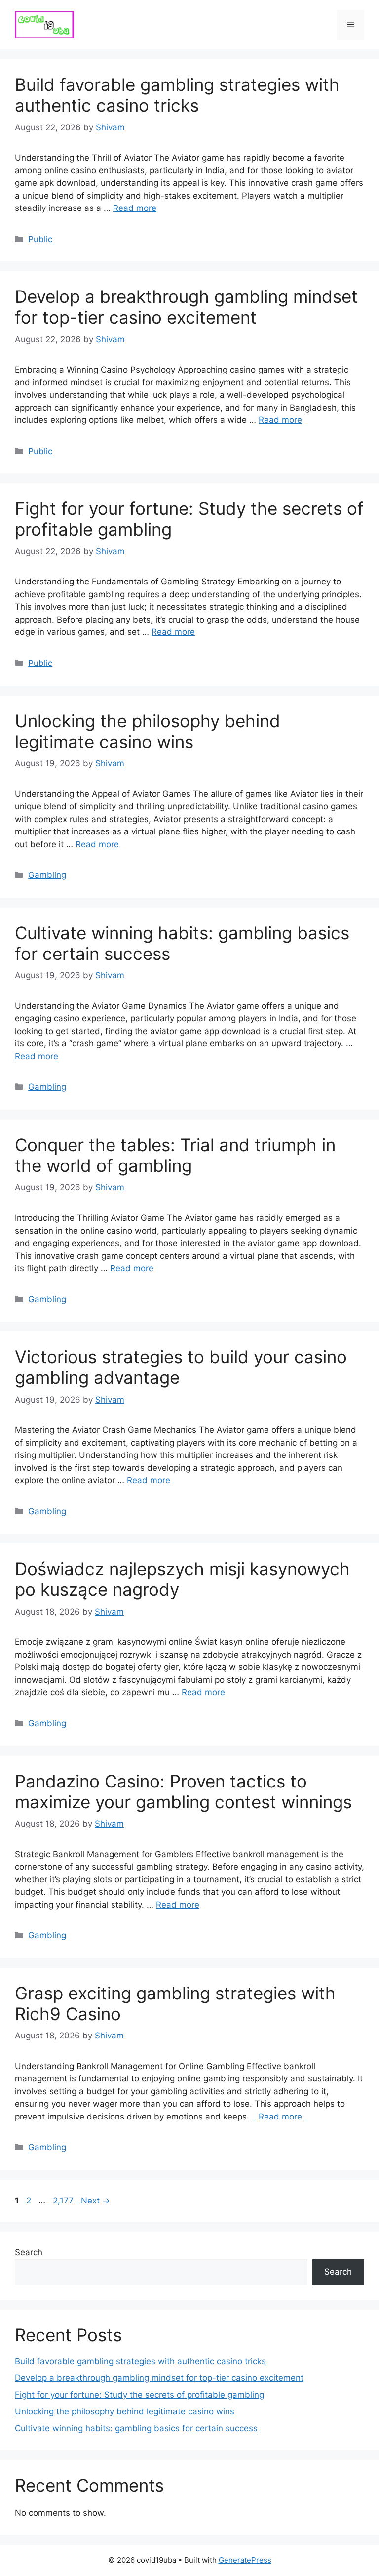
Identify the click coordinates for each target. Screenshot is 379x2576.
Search (29, 2252)
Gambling (47, 875)
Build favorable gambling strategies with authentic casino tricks (177, 95)
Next (95, 2201)
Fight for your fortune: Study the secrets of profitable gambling (139, 2395)
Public (40, 239)
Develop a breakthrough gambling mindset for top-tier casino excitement (186, 307)
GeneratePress (245, 2560)
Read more (135, 208)
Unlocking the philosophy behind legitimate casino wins (148, 731)
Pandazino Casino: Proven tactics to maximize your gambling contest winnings (183, 1791)
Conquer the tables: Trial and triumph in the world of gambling (175, 1155)
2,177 (63, 2201)
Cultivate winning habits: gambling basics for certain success (136, 2428)
